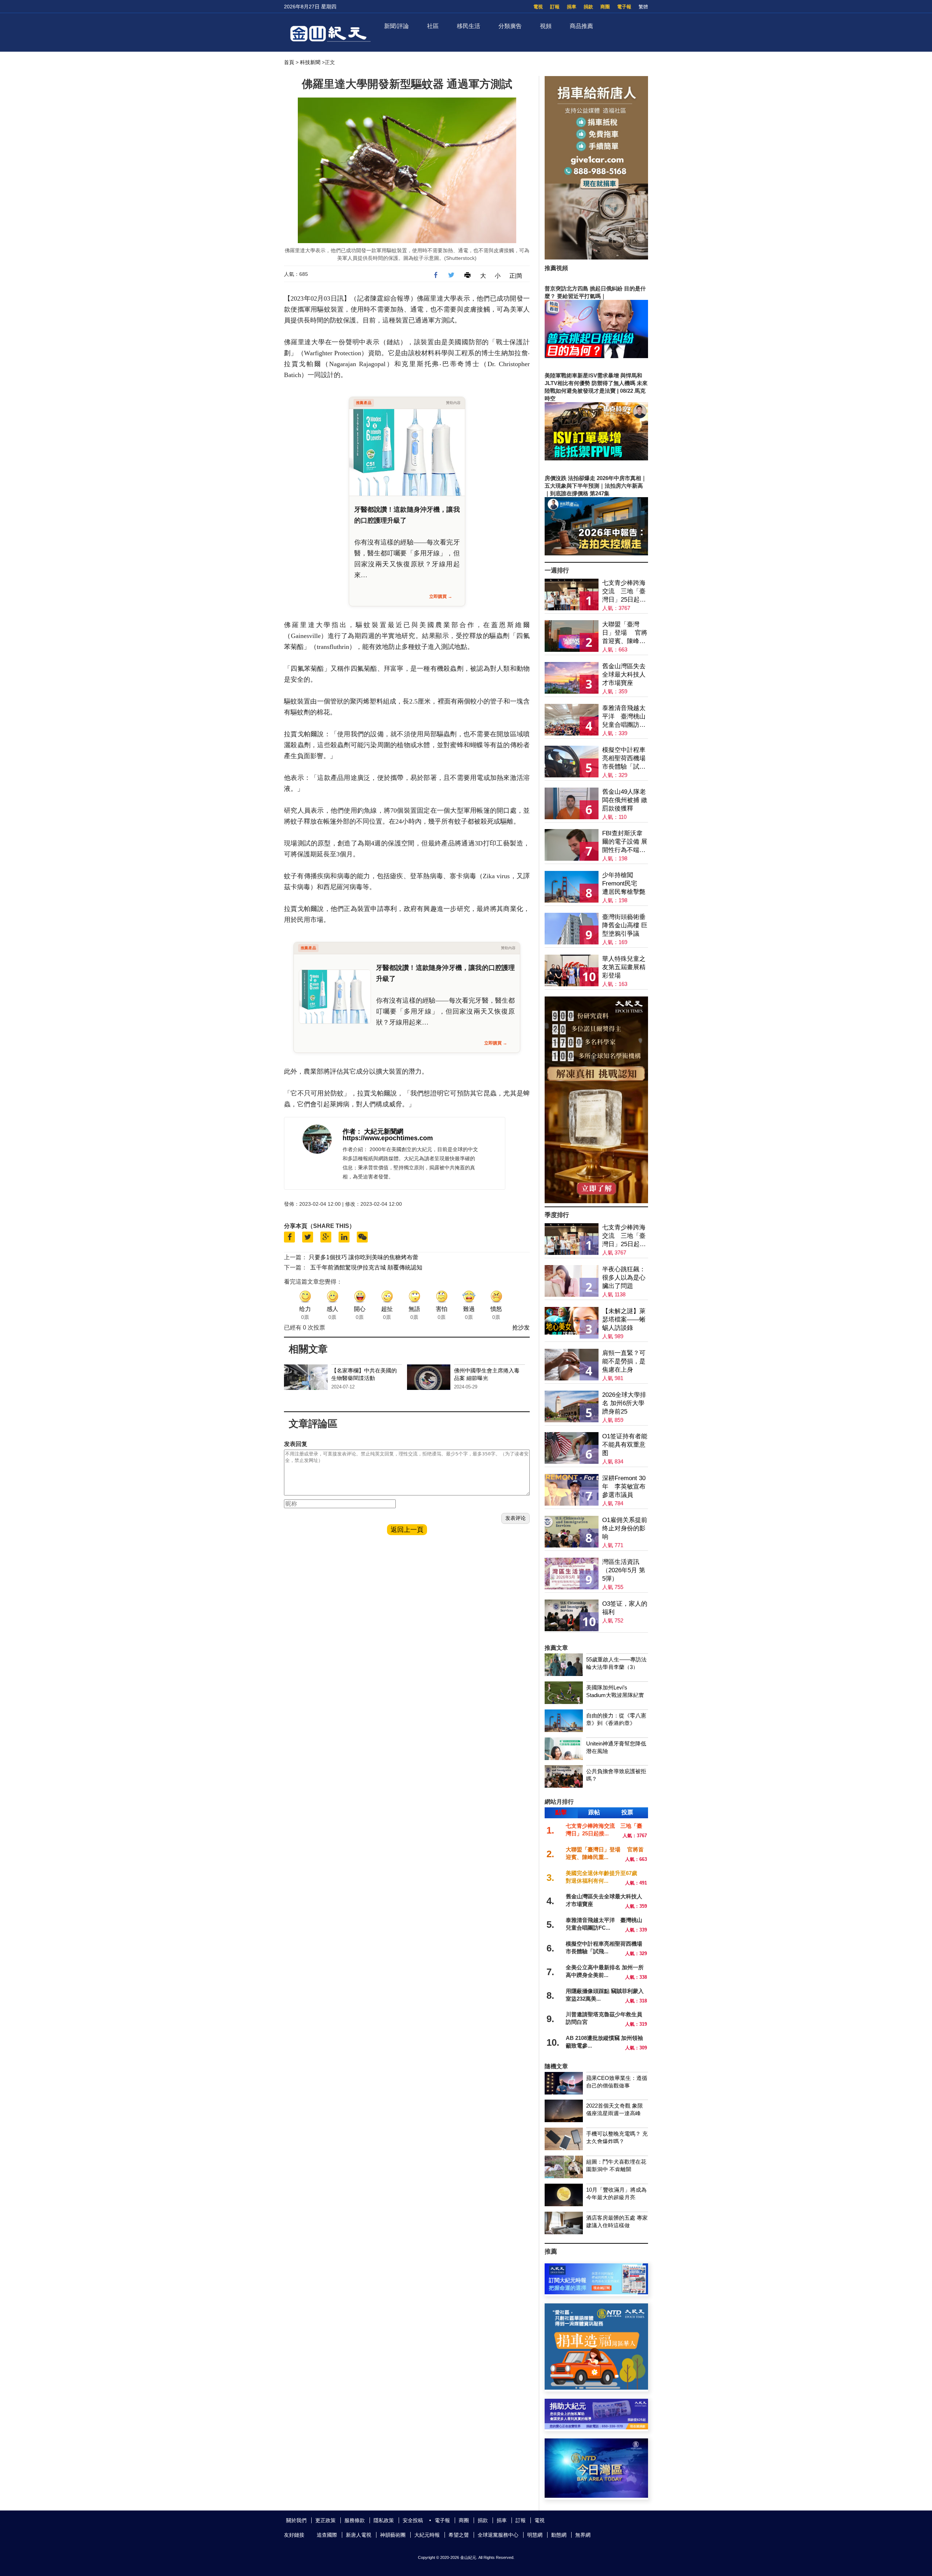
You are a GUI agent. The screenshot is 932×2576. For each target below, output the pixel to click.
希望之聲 (459, 2535)
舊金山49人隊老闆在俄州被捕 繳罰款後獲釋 (625, 800)
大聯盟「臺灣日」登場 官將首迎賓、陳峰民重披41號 (625, 633)
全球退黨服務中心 (498, 2535)
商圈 (605, 7)
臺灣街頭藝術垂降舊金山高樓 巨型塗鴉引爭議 (625, 925)
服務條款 (355, 2520)
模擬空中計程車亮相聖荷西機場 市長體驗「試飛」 (624, 759)
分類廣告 (510, 26)
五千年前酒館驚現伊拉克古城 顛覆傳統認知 (366, 1267)
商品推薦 (581, 26)
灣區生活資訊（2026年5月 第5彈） (624, 1570)
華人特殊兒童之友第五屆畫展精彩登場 (624, 967)
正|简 (516, 276)
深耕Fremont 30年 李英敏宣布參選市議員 (624, 1487)
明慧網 (535, 2535)
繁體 (643, 7)
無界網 (583, 2535)
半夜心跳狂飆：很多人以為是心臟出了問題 (624, 1278)
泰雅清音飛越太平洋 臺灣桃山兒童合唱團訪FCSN (624, 717)
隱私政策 (384, 2520)
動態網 (559, 2535)
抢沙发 (521, 1327)
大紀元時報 (427, 2535)
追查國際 (327, 2535)
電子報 (624, 7)
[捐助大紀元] (596, 2427)
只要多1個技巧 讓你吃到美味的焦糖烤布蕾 (364, 1257)
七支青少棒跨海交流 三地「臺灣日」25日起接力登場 (624, 592)
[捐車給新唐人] (596, 257)
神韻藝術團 (393, 2535)
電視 (538, 7)
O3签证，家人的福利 (625, 1608)
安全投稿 (413, 2520)
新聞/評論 (396, 26)
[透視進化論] (596, 1201)
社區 (433, 26)
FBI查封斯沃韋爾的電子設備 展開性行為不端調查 (625, 842)
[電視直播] (596, 2496)
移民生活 (469, 26)
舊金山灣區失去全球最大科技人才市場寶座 (624, 675)
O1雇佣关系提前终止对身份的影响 (625, 1528)
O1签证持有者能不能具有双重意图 (625, 1445)
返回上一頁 (407, 1530)
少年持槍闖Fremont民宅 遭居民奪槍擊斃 (624, 883)
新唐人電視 (359, 2535)
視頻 (546, 26)
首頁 (289, 62)
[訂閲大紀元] (596, 2292)
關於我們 (296, 2520)
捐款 (588, 7)
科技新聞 (310, 62)
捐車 (572, 7)
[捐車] (596, 2388)
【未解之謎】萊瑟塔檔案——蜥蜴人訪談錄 (624, 1319)
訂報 (555, 7)
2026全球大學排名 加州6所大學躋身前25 (624, 1403)
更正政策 (325, 2520)
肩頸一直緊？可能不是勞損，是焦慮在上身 (624, 1361)
